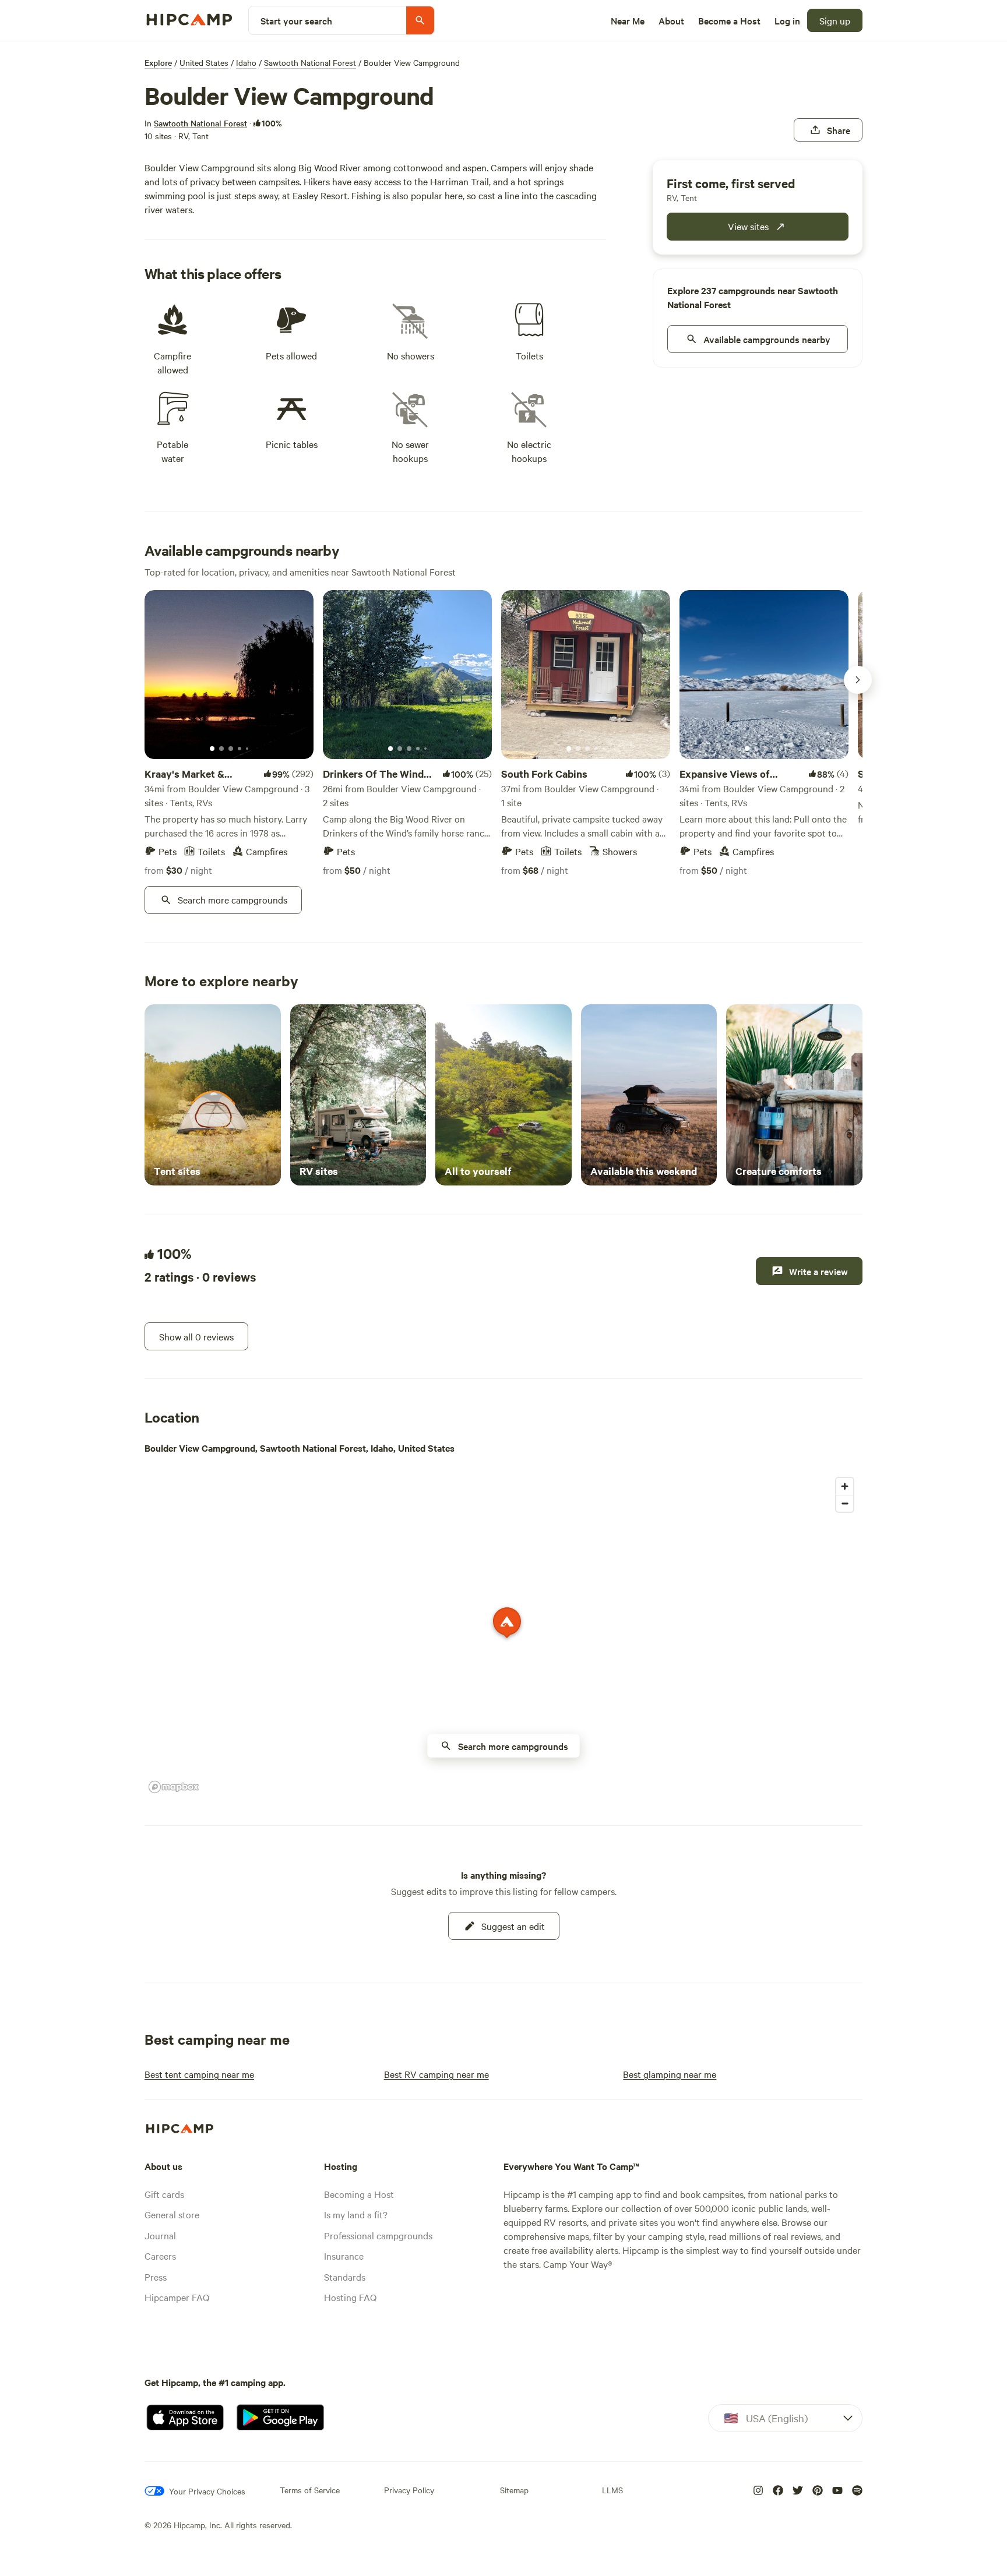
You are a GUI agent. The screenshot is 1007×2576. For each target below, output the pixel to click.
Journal (160, 2235)
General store (172, 2214)
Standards (345, 2277)
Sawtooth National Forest (310, 62)
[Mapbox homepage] (174, 1787)
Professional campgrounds (378, 2235)
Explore (158, 62)
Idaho (246, 62)
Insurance (344, 2256)
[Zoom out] (845, 1503)
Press (156, 2277)
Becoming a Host (359, 2194)
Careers (160, 2256)
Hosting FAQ (350, 2297)
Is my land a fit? (356, 2214)
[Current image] (212, 749)
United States (204, 62)
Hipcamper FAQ (177, 2297)
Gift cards (164, 2194)
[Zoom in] (845, 1486)
